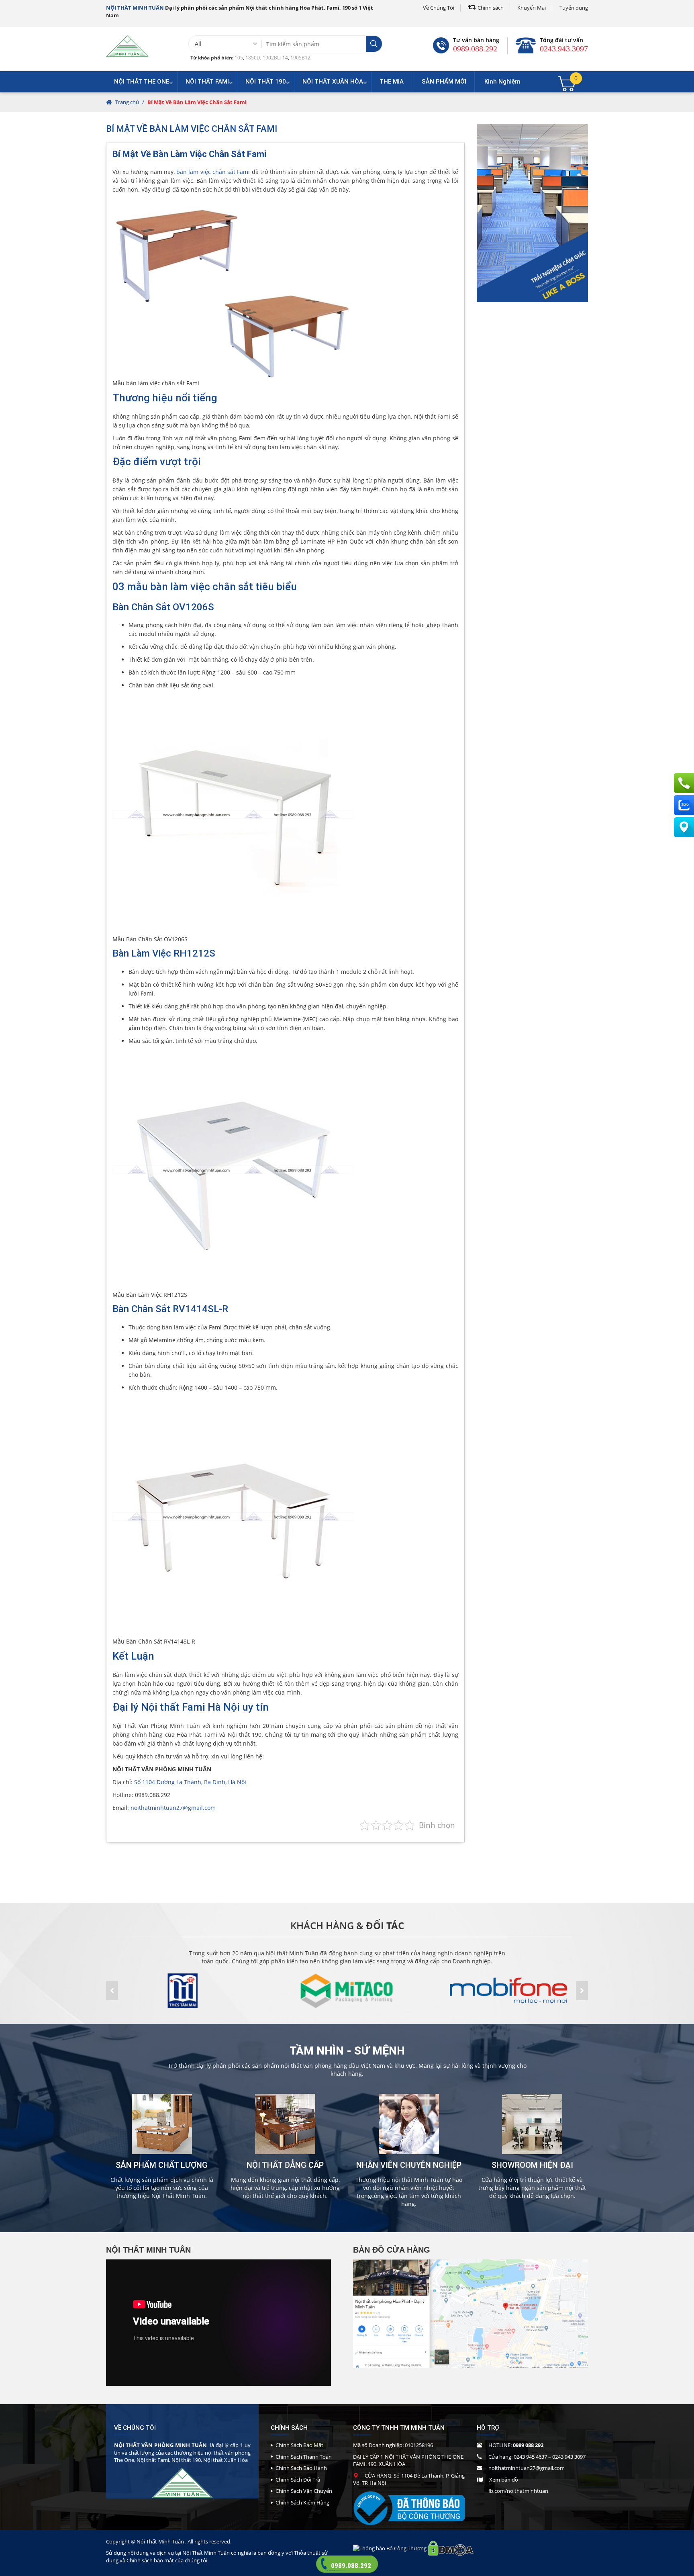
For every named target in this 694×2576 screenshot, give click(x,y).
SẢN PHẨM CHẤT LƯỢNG (162, 2165)
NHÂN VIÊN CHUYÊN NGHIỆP (409, 2165)
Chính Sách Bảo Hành (301, 2468)
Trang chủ (127, 102)
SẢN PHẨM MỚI (444, 82)
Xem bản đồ (504, 2480)
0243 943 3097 (569, 2457)
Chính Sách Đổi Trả (298, 2480)
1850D (253, 58)
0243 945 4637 (530, 2457)
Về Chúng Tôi (439, 8)
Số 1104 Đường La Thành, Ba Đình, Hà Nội (190, 1782)
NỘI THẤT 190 (266, 82)
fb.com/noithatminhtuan (518, 2491)
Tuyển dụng (574, 8)
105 (239, 58)
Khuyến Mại (532, 8)
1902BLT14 (275, 58)
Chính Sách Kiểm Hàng (302, 2502)
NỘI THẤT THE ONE (142, 82)
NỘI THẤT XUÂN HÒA (333, 82)
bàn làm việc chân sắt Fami (213, 172)
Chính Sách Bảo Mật (299, 2445)
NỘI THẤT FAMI (207, 82)
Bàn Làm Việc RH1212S (164, 953)
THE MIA (392, 82)
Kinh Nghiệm (502, 82)
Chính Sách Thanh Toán (304, 2457)
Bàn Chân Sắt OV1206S (163, 607)
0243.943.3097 (564, 49)
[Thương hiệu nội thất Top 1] (127, 46)
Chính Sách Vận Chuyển (304, 2491)
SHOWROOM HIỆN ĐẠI (532, 2165)
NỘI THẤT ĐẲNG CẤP (285, 2165)
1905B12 (300, 58)
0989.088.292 (475, 49)
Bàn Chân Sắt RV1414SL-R (170, 1309)
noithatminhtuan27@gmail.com (173, 1808)
